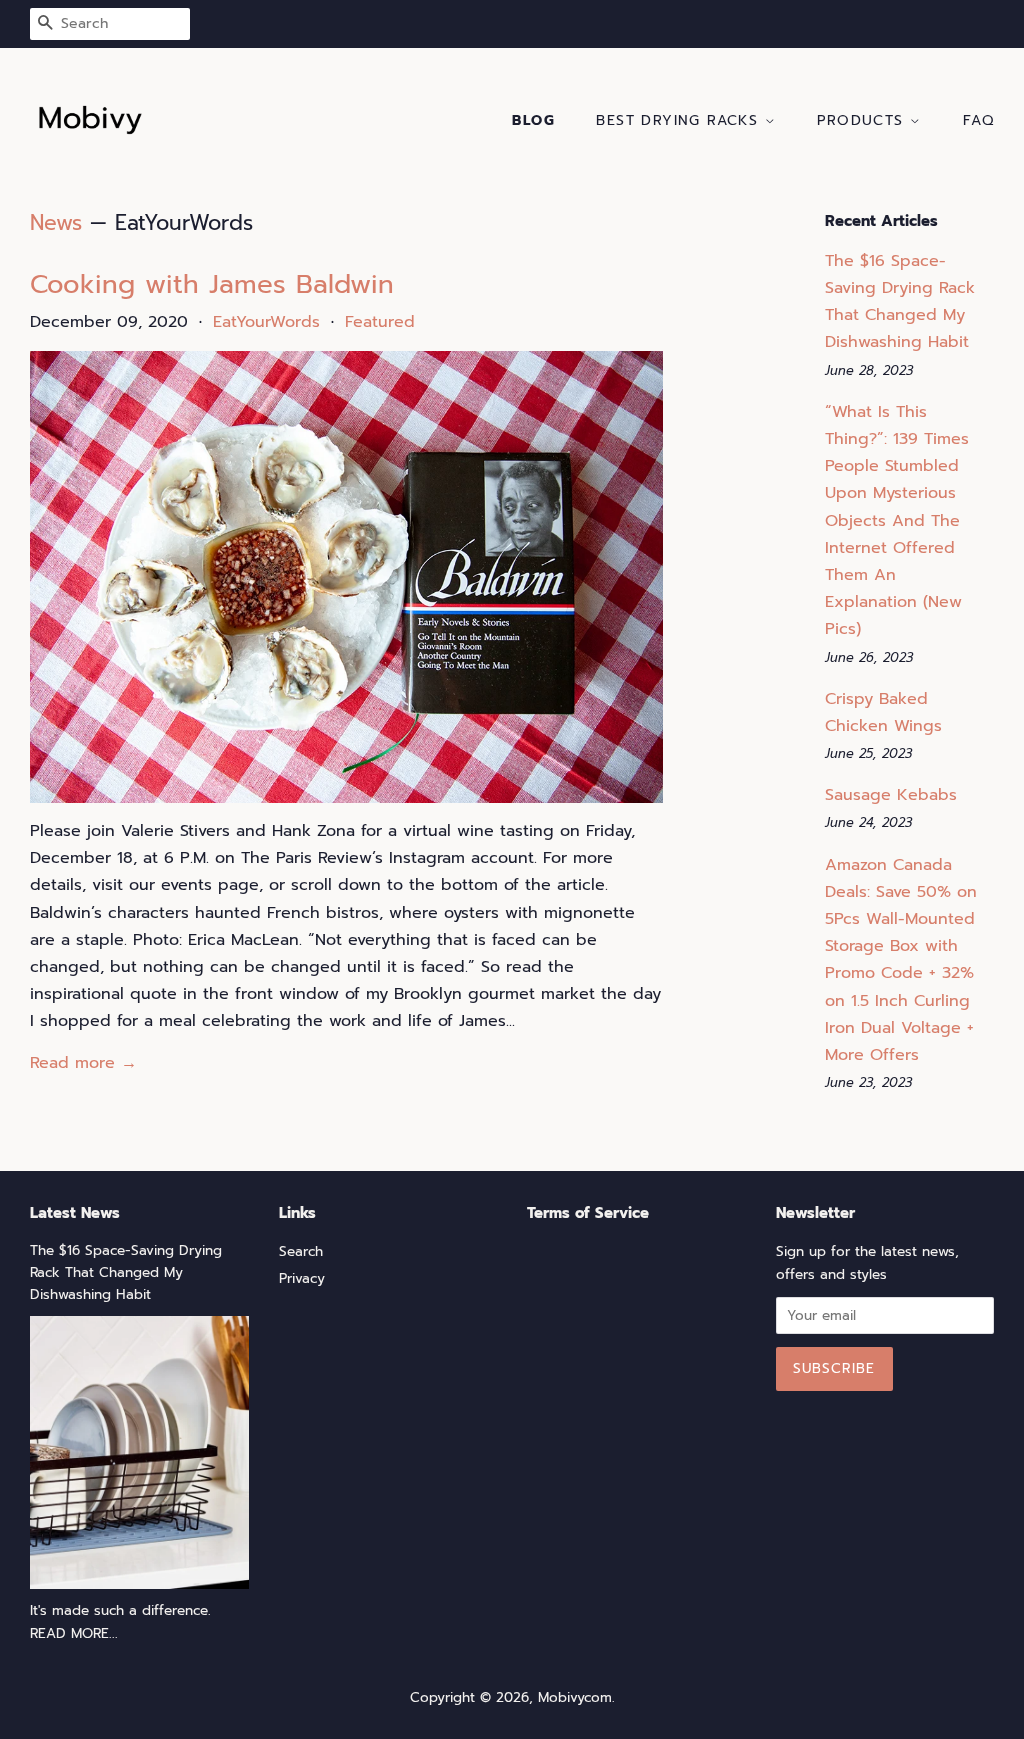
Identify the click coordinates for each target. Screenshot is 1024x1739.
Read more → (83, 1063)
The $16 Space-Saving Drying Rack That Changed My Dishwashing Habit (126, 1272)
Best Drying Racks (680, 120)
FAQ (978, 120)
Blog (533, 120)
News (56, 223)
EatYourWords (266, 322)
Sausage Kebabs (891, 795)
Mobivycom (575, 1697)
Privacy (302, 1278)
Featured (380, 322)
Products (863, 120)
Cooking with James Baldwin (212, 284)
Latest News (75, 1213)
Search (301, 1251)
